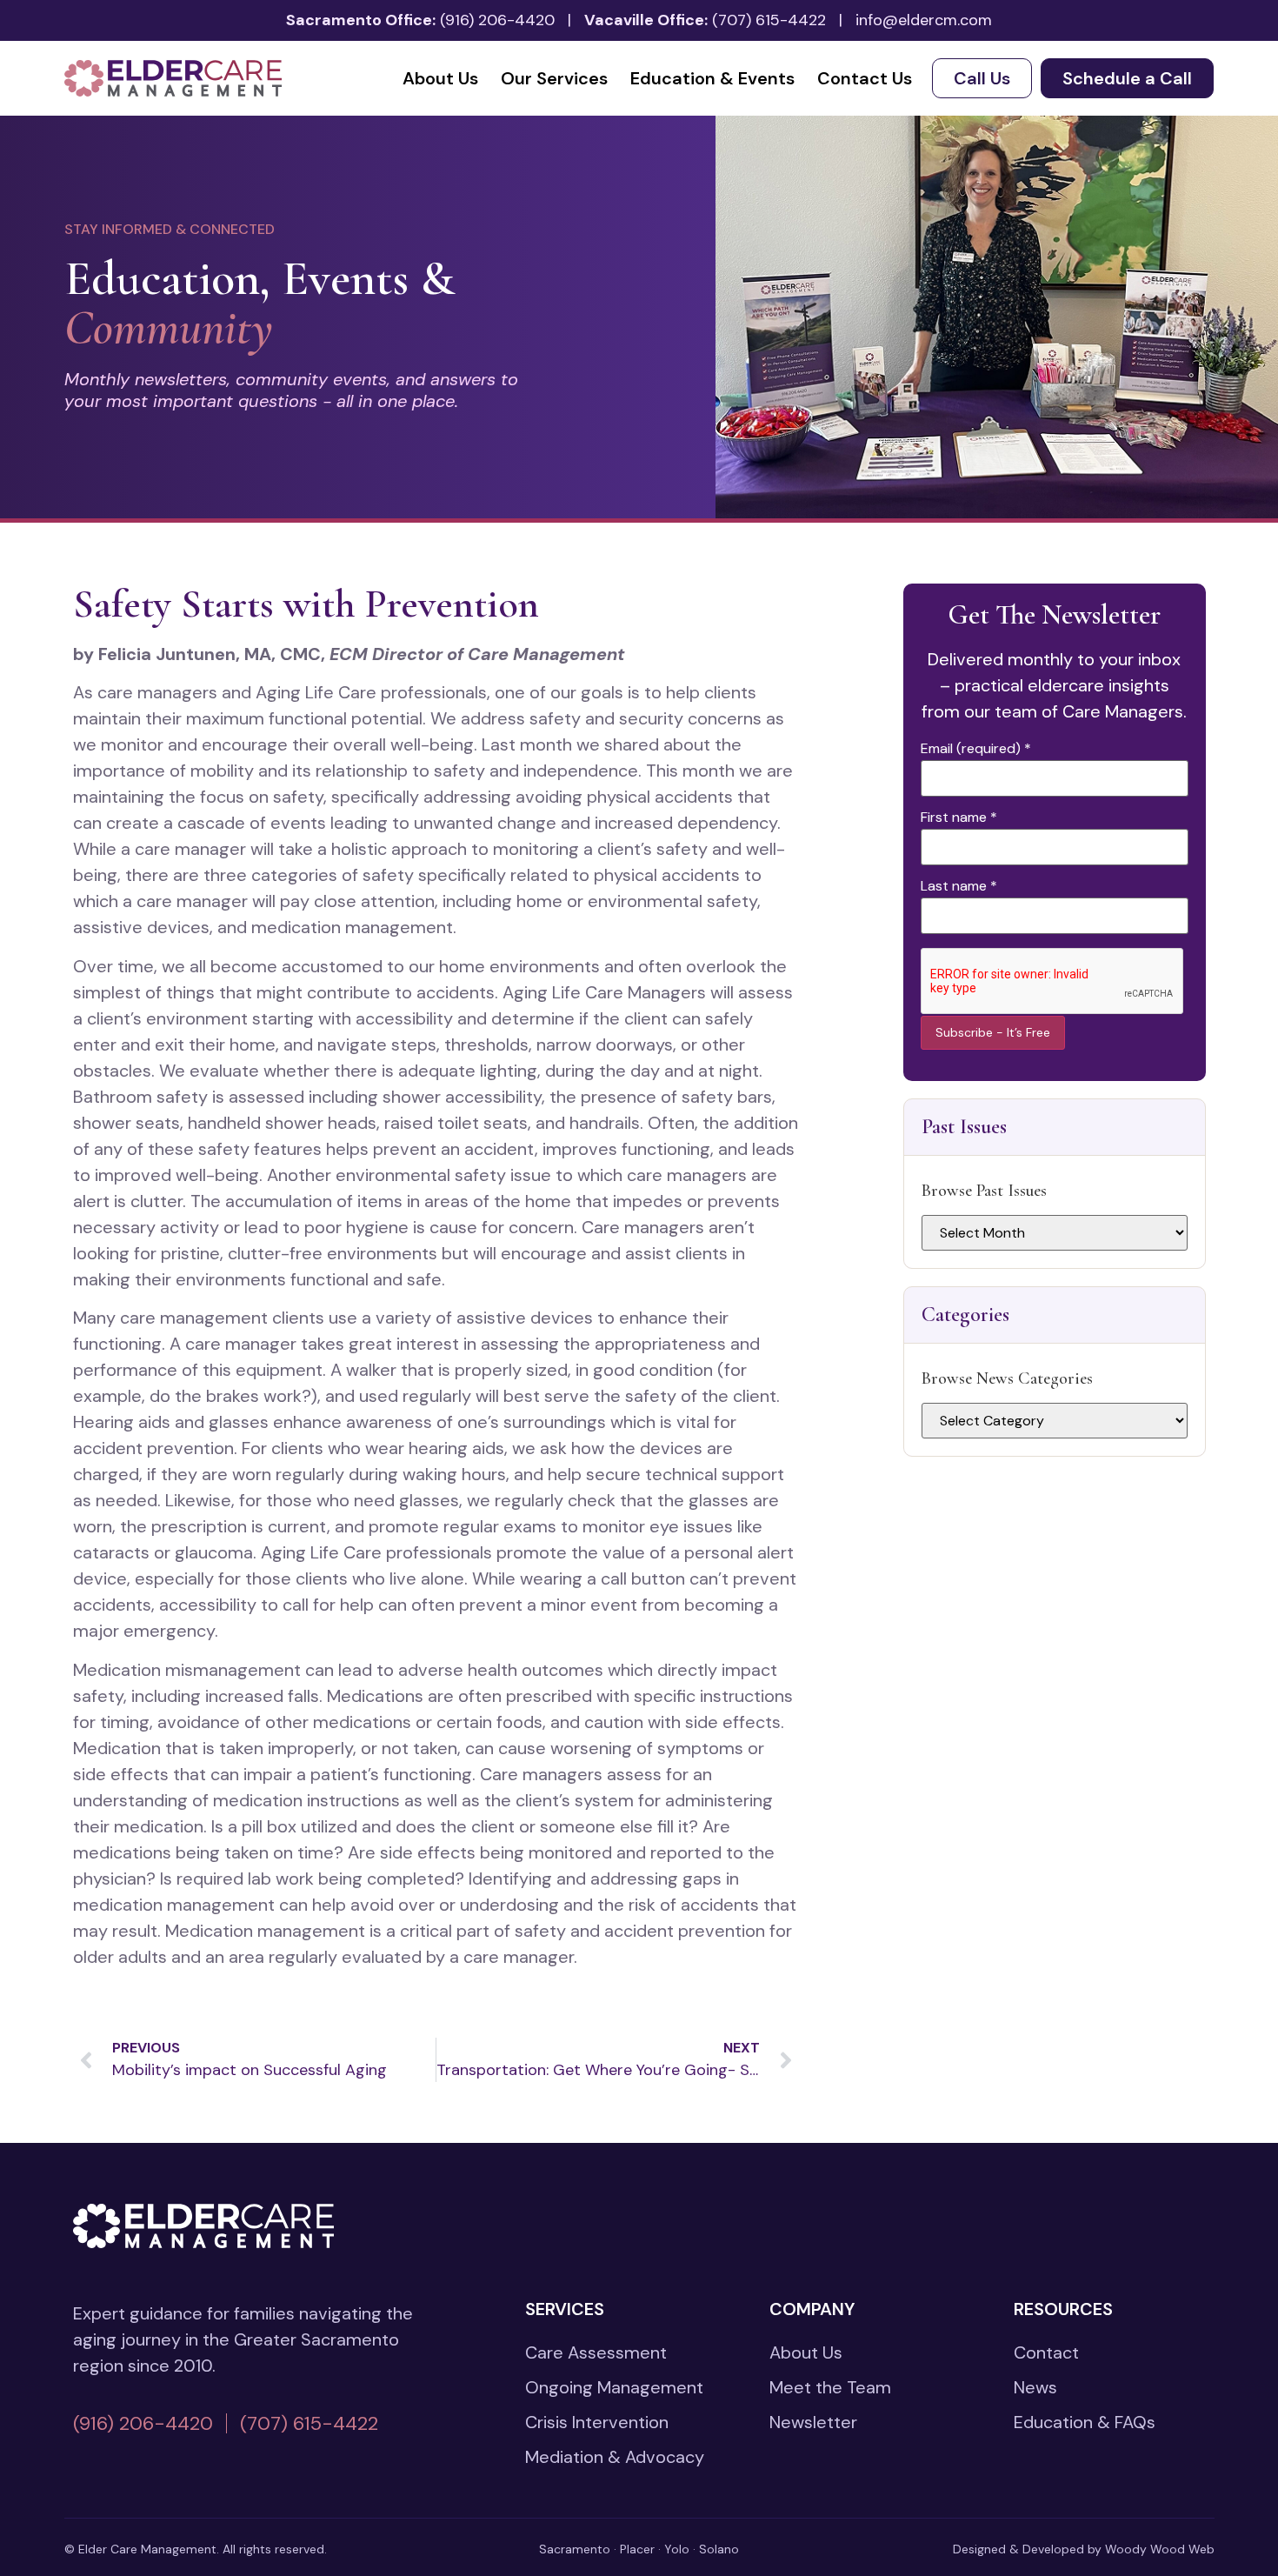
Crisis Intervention (597, 2422)
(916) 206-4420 (497, 20)
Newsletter (813, 2422)
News (1035, 2387)
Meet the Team (830, 2387)
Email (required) (976, 749)
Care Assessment (596, 2352)
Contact (1046, 2352)
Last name (959, 886)
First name (959, 818)
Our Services (554, 78)
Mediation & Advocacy (615, 2457)
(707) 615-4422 (769, 20)
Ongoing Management (614, 2387)
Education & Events (712, 78)
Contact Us (865, 78)
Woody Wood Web (1160, 2549)
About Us (440, 78)
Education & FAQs (1085, 2422)
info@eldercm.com (924, 20)
